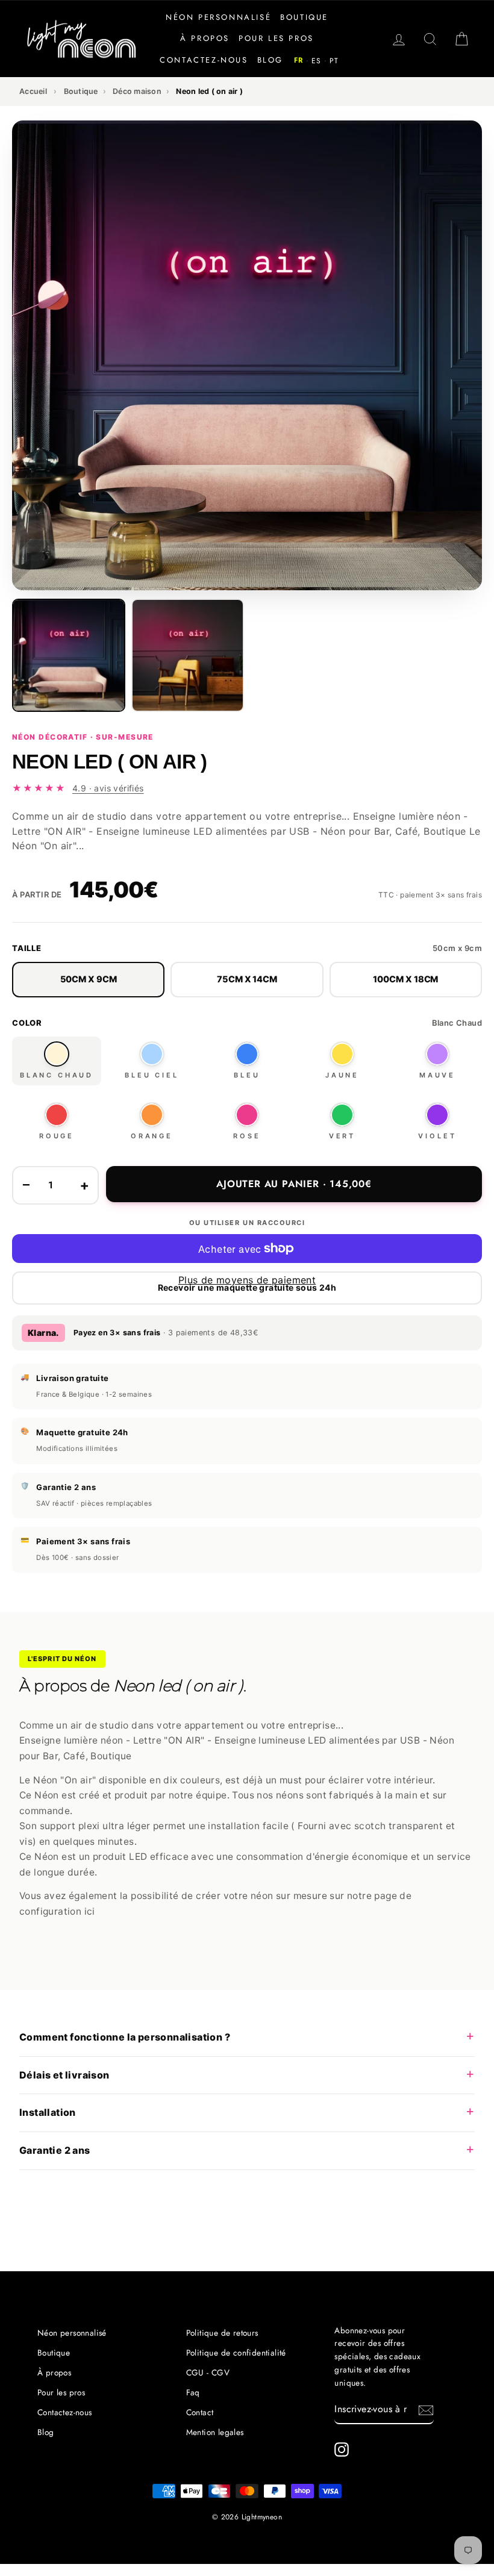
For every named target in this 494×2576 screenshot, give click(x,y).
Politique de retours (222, 2333)
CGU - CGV (208, 2372)
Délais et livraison (64, 2075)
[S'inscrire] (426, 2410)
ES (316, 61)
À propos (205, 38)
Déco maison (137, 91)
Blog (270, 60)
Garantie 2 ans (55, 2150)
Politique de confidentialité (236, 2353)
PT (334, 61)
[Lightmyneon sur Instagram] (342, 2450)
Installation (48, 2112)
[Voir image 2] (188, 655)
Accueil (33, 91)
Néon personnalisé (218, 17)
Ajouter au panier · (294, 1184)
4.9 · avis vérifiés (108, 788)
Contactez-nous (204, 60)
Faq (193, 2392)
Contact (200, 2412)
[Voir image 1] (69, 655)
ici (90, 1911)
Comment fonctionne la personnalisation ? (125, 2037)
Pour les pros (276, 38)
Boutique (304, 17)
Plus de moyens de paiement (247, 1280)
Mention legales (215, 2432)
